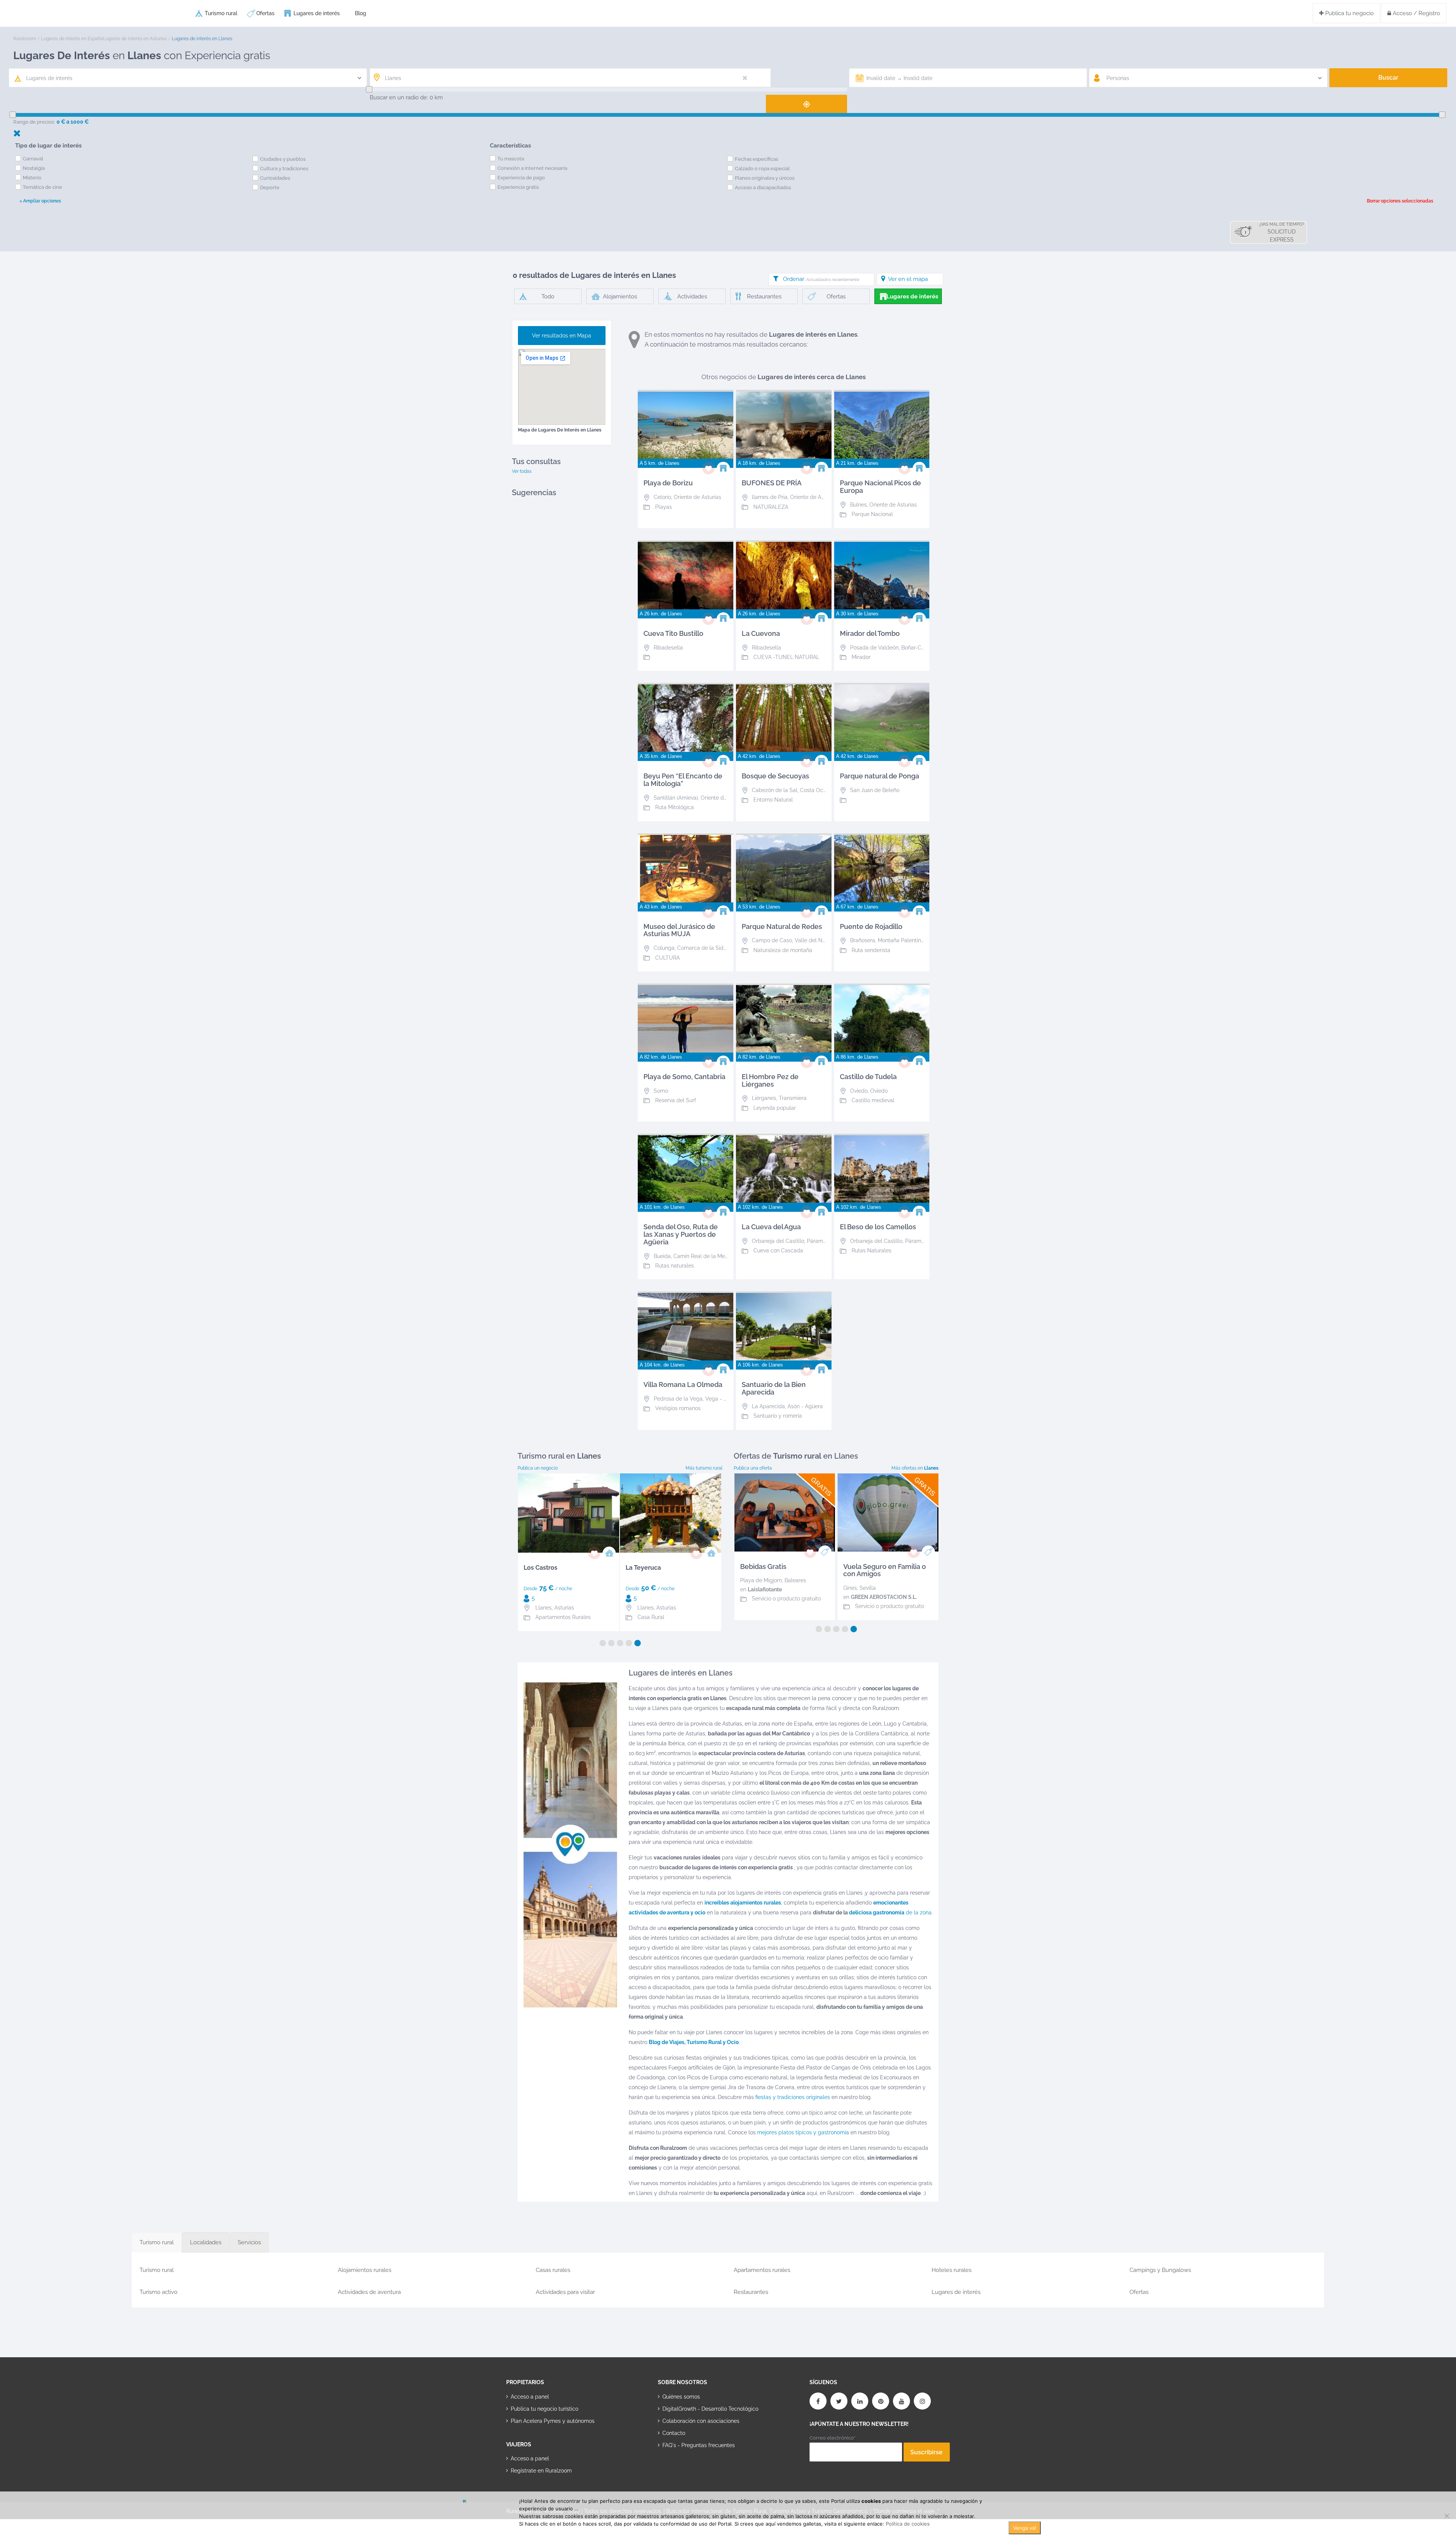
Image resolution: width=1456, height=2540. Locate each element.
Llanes (544, 1608)
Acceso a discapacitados (763, 187)
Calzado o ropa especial (762, 169)
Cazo (850, 1588)
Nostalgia (34, 168)
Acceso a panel (530, 2397)
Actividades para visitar (565, 2292)
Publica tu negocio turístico (544, 2409)
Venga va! (1025, 2528)
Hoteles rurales (952, 2270)
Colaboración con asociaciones (701, 2421)
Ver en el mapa (908, 279)
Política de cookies (908, 2524)
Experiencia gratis (518, 187)
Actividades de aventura (369, 2292)
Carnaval (33, 159)
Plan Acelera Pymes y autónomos (553, 2421)
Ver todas (522, 471)
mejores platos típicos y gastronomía (803, 2132)
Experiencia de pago (521, 178)
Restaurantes (751, 2292)
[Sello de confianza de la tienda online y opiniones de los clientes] (686, 2469)
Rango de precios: (34, 122)
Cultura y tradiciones (284, 169)
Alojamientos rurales (365, 2270)
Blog (361, 13)
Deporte (270, 187)
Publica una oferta (753, 1468)
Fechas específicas (756, 159)
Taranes (750, 1588)
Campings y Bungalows (1160, 2270)
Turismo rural (221, 13)
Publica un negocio (538, 1468)
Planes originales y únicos (765, 178)
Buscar (1388, 78)
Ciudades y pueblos (283, 159)
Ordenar (821, 279)
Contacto (674, 2433)
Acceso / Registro (1416, 13)
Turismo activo (158, 2292)
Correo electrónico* (832, 2438)
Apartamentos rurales (762, 2270)
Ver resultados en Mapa (562, 336)
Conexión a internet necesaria (532, 168)
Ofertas (265, 13)
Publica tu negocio (1349, 13)
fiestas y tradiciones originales (793, 2097)
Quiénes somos (681, 2397)
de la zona (890, 1912)
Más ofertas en (915, 1468)
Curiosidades (275, 178)
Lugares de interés (317, 13)
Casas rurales (553, 2270)
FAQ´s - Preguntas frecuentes (699, 2445)
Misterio (32, 178)
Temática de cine (42, 187)
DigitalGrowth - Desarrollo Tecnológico (710, 2409)
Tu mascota (511, 159)
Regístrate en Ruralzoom (541, 2471)
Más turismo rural (704, 1468)
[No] (1447, 2516)
